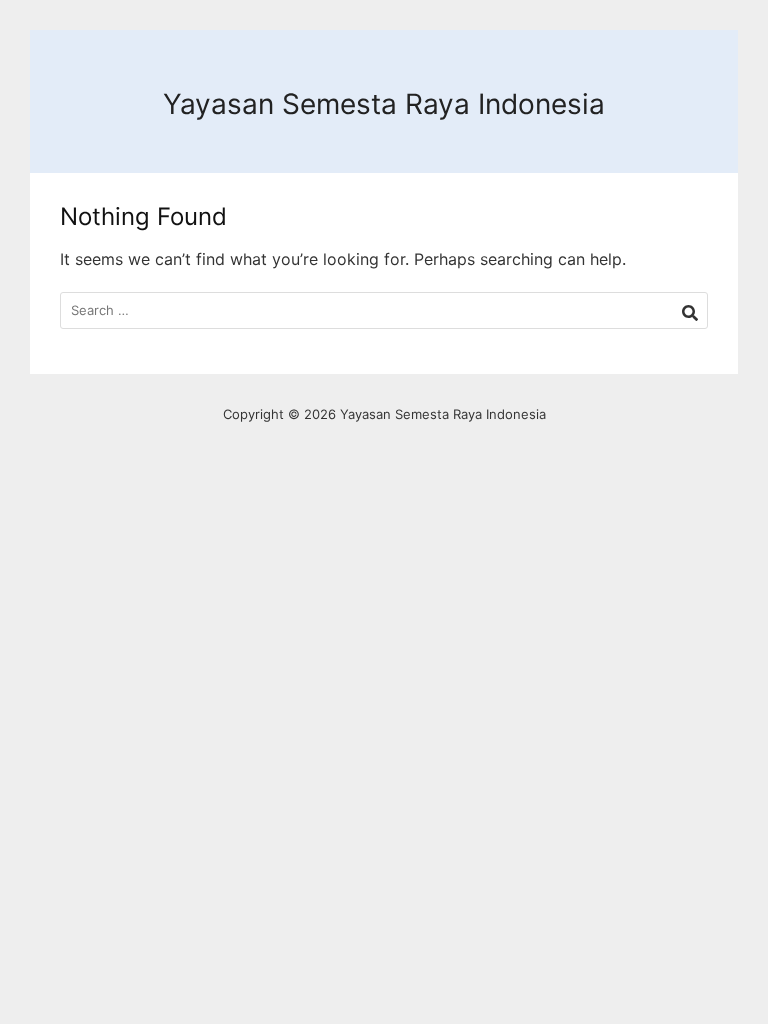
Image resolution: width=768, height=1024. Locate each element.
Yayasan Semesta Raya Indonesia (384, 104)
